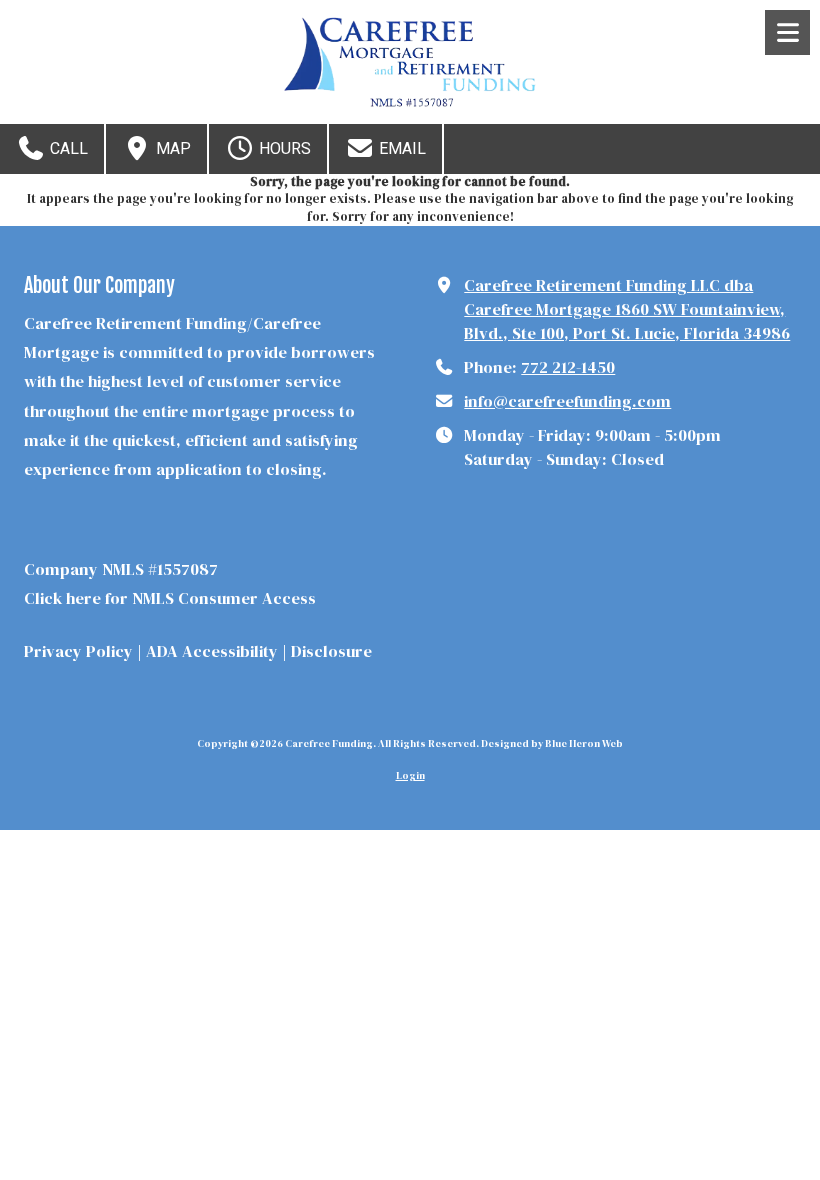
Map (171, 148)
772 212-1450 (568, 367)
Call (67, 148)
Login (410, 775)
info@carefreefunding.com (567, 401)
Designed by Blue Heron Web (552, 743)
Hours (283, 148)
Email (400, 148)
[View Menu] (787, 32)
